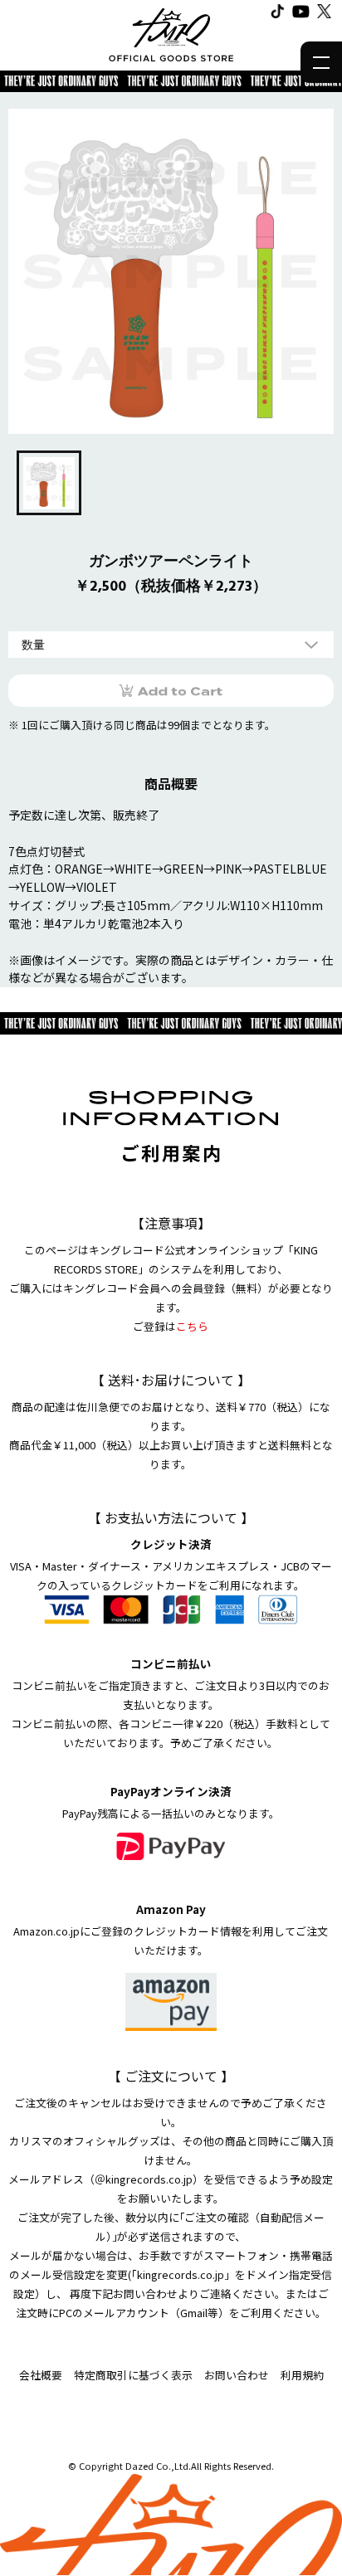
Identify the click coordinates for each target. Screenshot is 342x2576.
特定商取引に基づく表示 (133, 2375)
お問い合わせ (237, 2375)
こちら (192, 1326)
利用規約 (302, 2375)
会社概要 (41, 2375)
